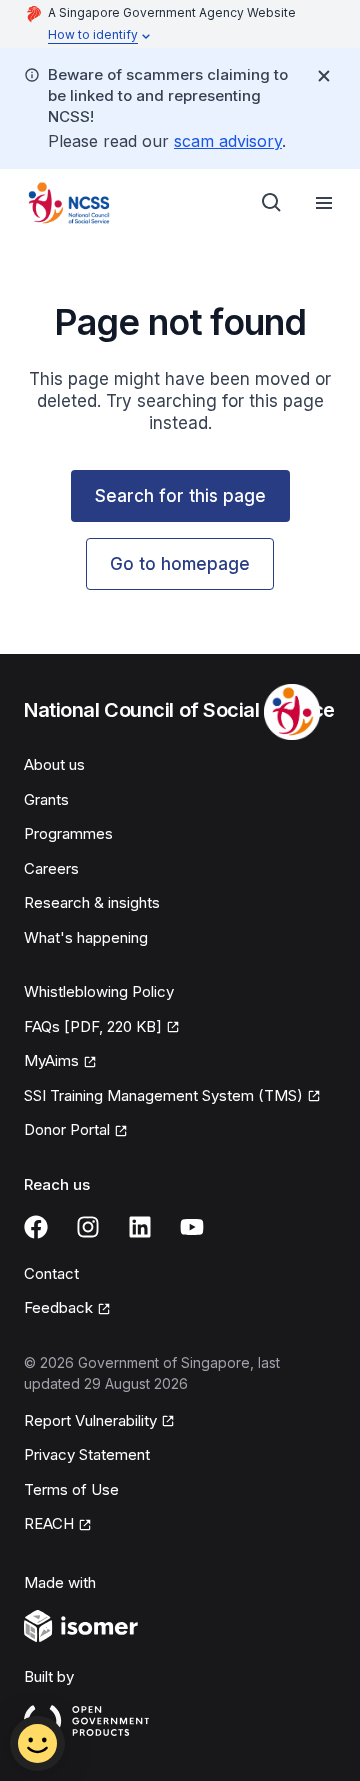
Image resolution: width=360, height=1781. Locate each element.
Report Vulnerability (90, 1422)
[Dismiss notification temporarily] (324, 76)
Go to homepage (180, 564)
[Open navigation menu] (324, 203)
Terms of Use (71, 1489)
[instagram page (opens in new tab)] (88, 1227)
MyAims (60, 1062)
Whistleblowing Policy (99, 991)
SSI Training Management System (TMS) (163, 1097)
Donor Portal (76, 1131)
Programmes (68, 833)
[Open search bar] (272, 203)
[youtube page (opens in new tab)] (192, 1227)
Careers (51, 868)
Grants (46, 799)
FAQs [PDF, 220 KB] (93, 1028)
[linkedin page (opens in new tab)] (140, 1227)
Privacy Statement (87, 1454)
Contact (51, 1273)
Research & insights (92, 902)
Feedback (67, 1309)
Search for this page (180, 496)
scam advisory (228, 141)
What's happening (86, 937)
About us (54, 764)
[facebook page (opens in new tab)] (36, 1227)
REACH (58, 1525)
